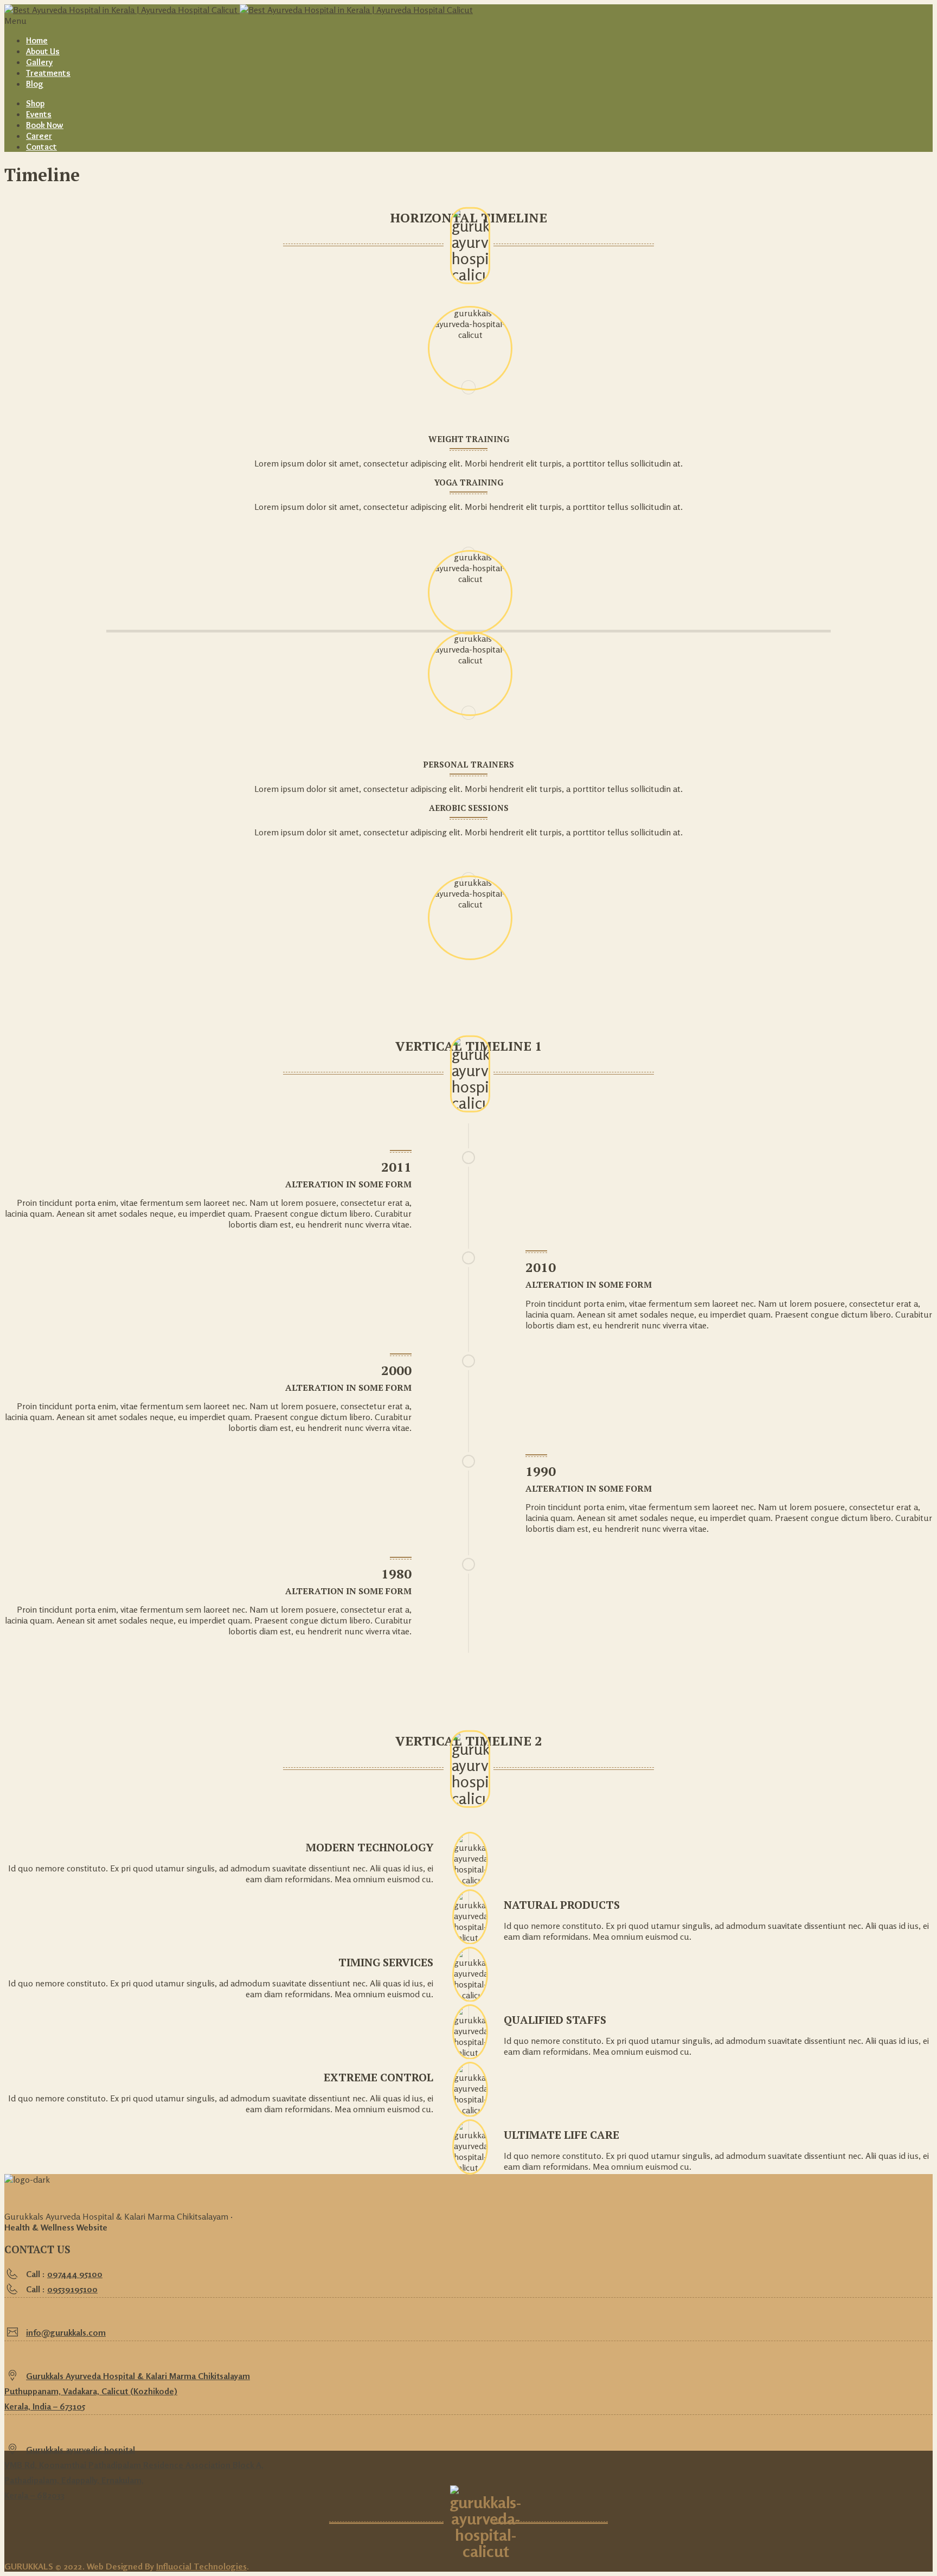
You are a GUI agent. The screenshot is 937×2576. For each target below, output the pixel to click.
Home (37, 40)
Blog (35, 84)
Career (39, 136)
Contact (41, 147)
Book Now (45, 125)
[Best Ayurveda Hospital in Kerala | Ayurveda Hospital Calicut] (239, 10)
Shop (35, 103)
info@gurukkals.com (66, 2332)
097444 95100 (75, 2274)
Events (39, 114)
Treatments (48, 73)
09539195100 (72, 2289)
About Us (43, 51)
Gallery (39, 62)
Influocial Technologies (201, 2566)
